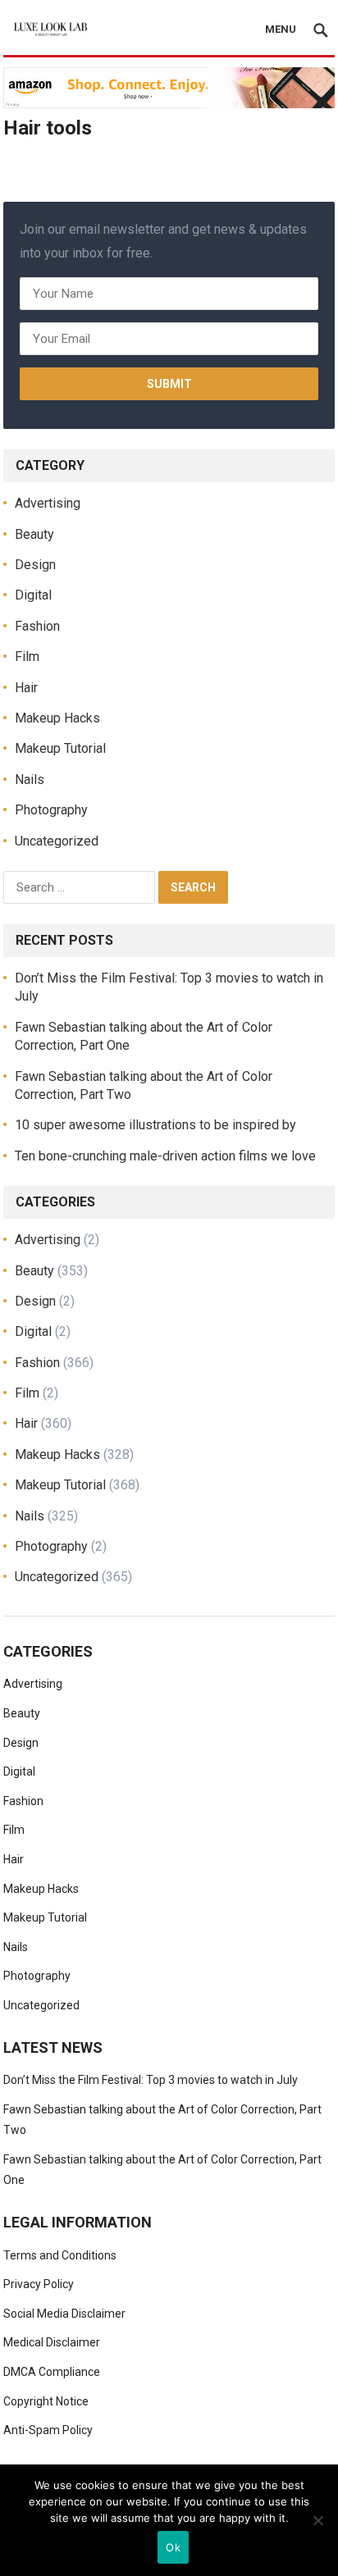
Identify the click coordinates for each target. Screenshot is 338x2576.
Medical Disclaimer (52, 2342)
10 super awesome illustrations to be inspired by (155, 1125)
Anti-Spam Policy (48, 2430)
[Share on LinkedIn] (18, 1325)
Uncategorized (57, 841)
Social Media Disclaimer (64, 2314)
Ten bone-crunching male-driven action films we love (165, 1156)
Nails (30, 780)
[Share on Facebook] (18, 1214)
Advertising (48, 503)
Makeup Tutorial (60, 748)
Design (35, 565)
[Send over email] (18, 1362)
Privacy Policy (39, 2284)
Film (27, 657)
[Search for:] (81, 886)
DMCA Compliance (52, 2372)
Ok (173, 2547)
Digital (33, 595)
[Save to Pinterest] (18, 1288)
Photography (51, 810)
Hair (26, 688)
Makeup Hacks (57, 718)
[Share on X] (18, 1251)
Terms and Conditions (60, 2255)
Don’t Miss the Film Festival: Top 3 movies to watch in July (151, 2080)
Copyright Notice (46, 2401)
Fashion (37, 626)
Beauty (34, 534)
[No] (317, 2520)
